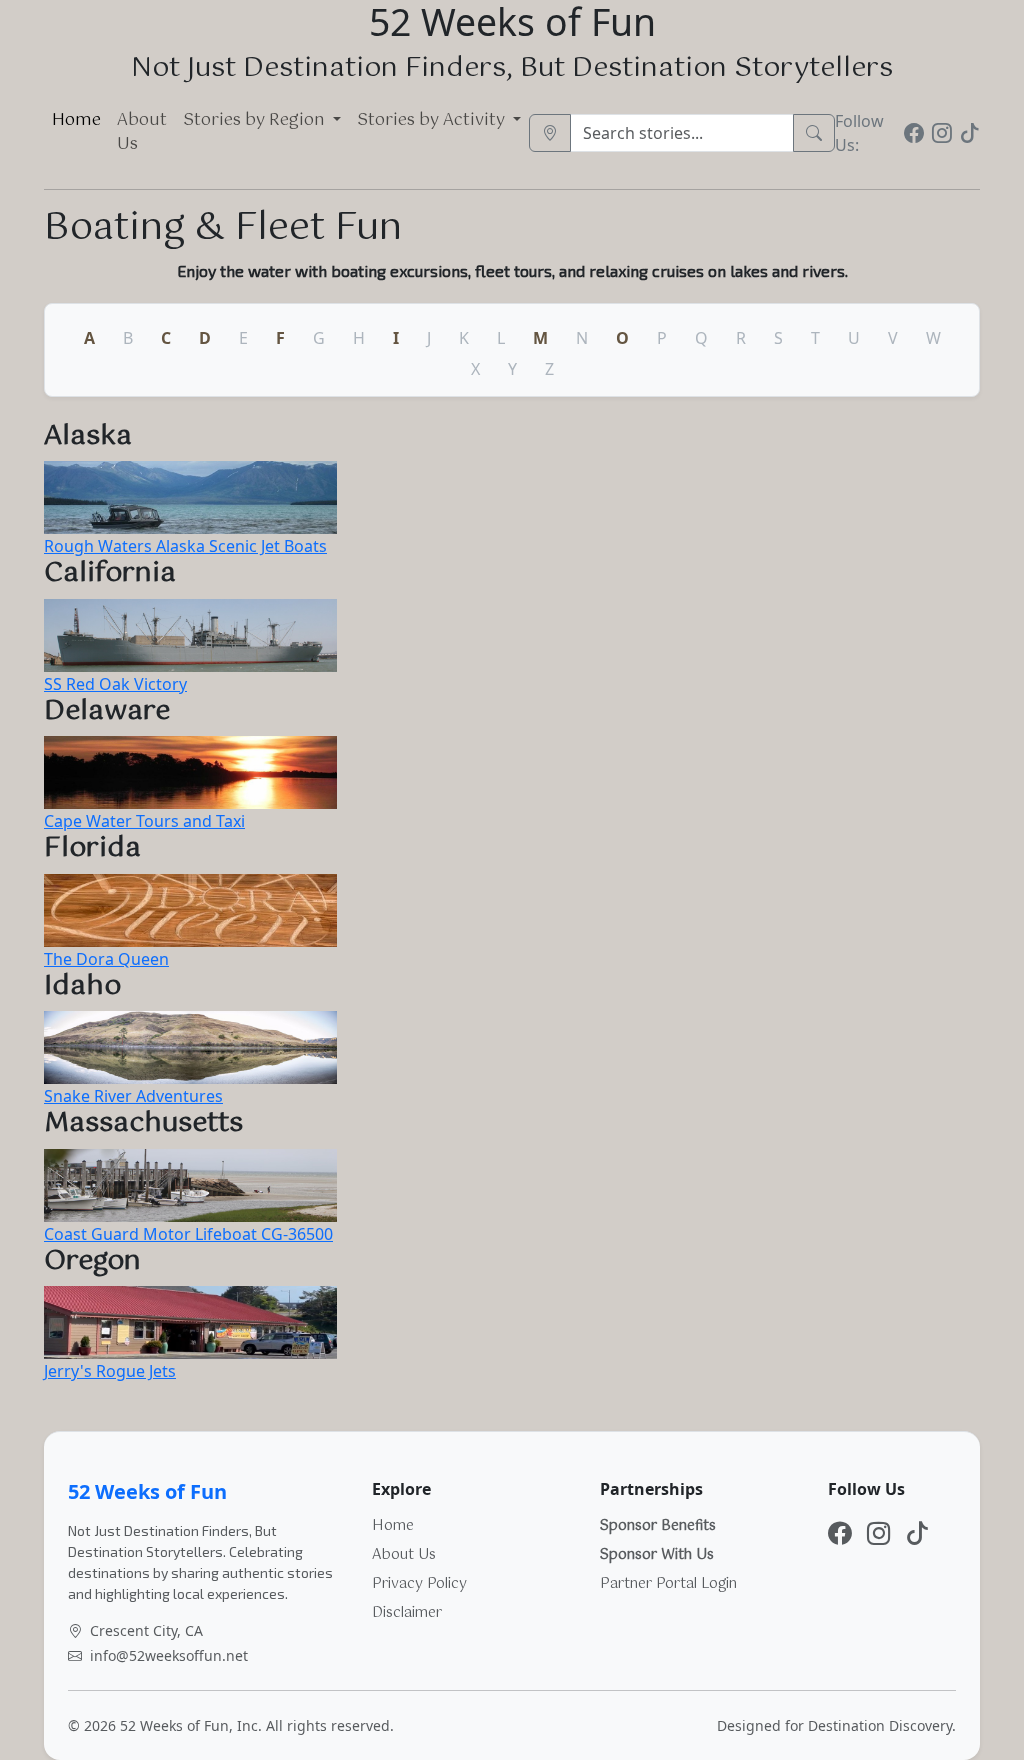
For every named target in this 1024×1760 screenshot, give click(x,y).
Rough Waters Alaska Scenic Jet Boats (185, 546)
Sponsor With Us (657, 1555)
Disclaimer (407, 1613)
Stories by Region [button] (256, 120)
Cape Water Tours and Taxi (144, 821)
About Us (142, 132)
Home (76, 120)
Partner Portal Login (668, 1584)
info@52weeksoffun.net (169, 1655)
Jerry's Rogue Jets (110, 1371)
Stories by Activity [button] (433, 120)
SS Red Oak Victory (115, 684)
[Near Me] (550, 133)
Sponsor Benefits (658, 1526)
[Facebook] (914, 133)
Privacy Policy (419, 1584)
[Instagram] (942, 133)
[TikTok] (970, 133)
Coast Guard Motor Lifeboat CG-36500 (188, 1234)
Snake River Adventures (133, 1096)
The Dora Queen (106, 959)
